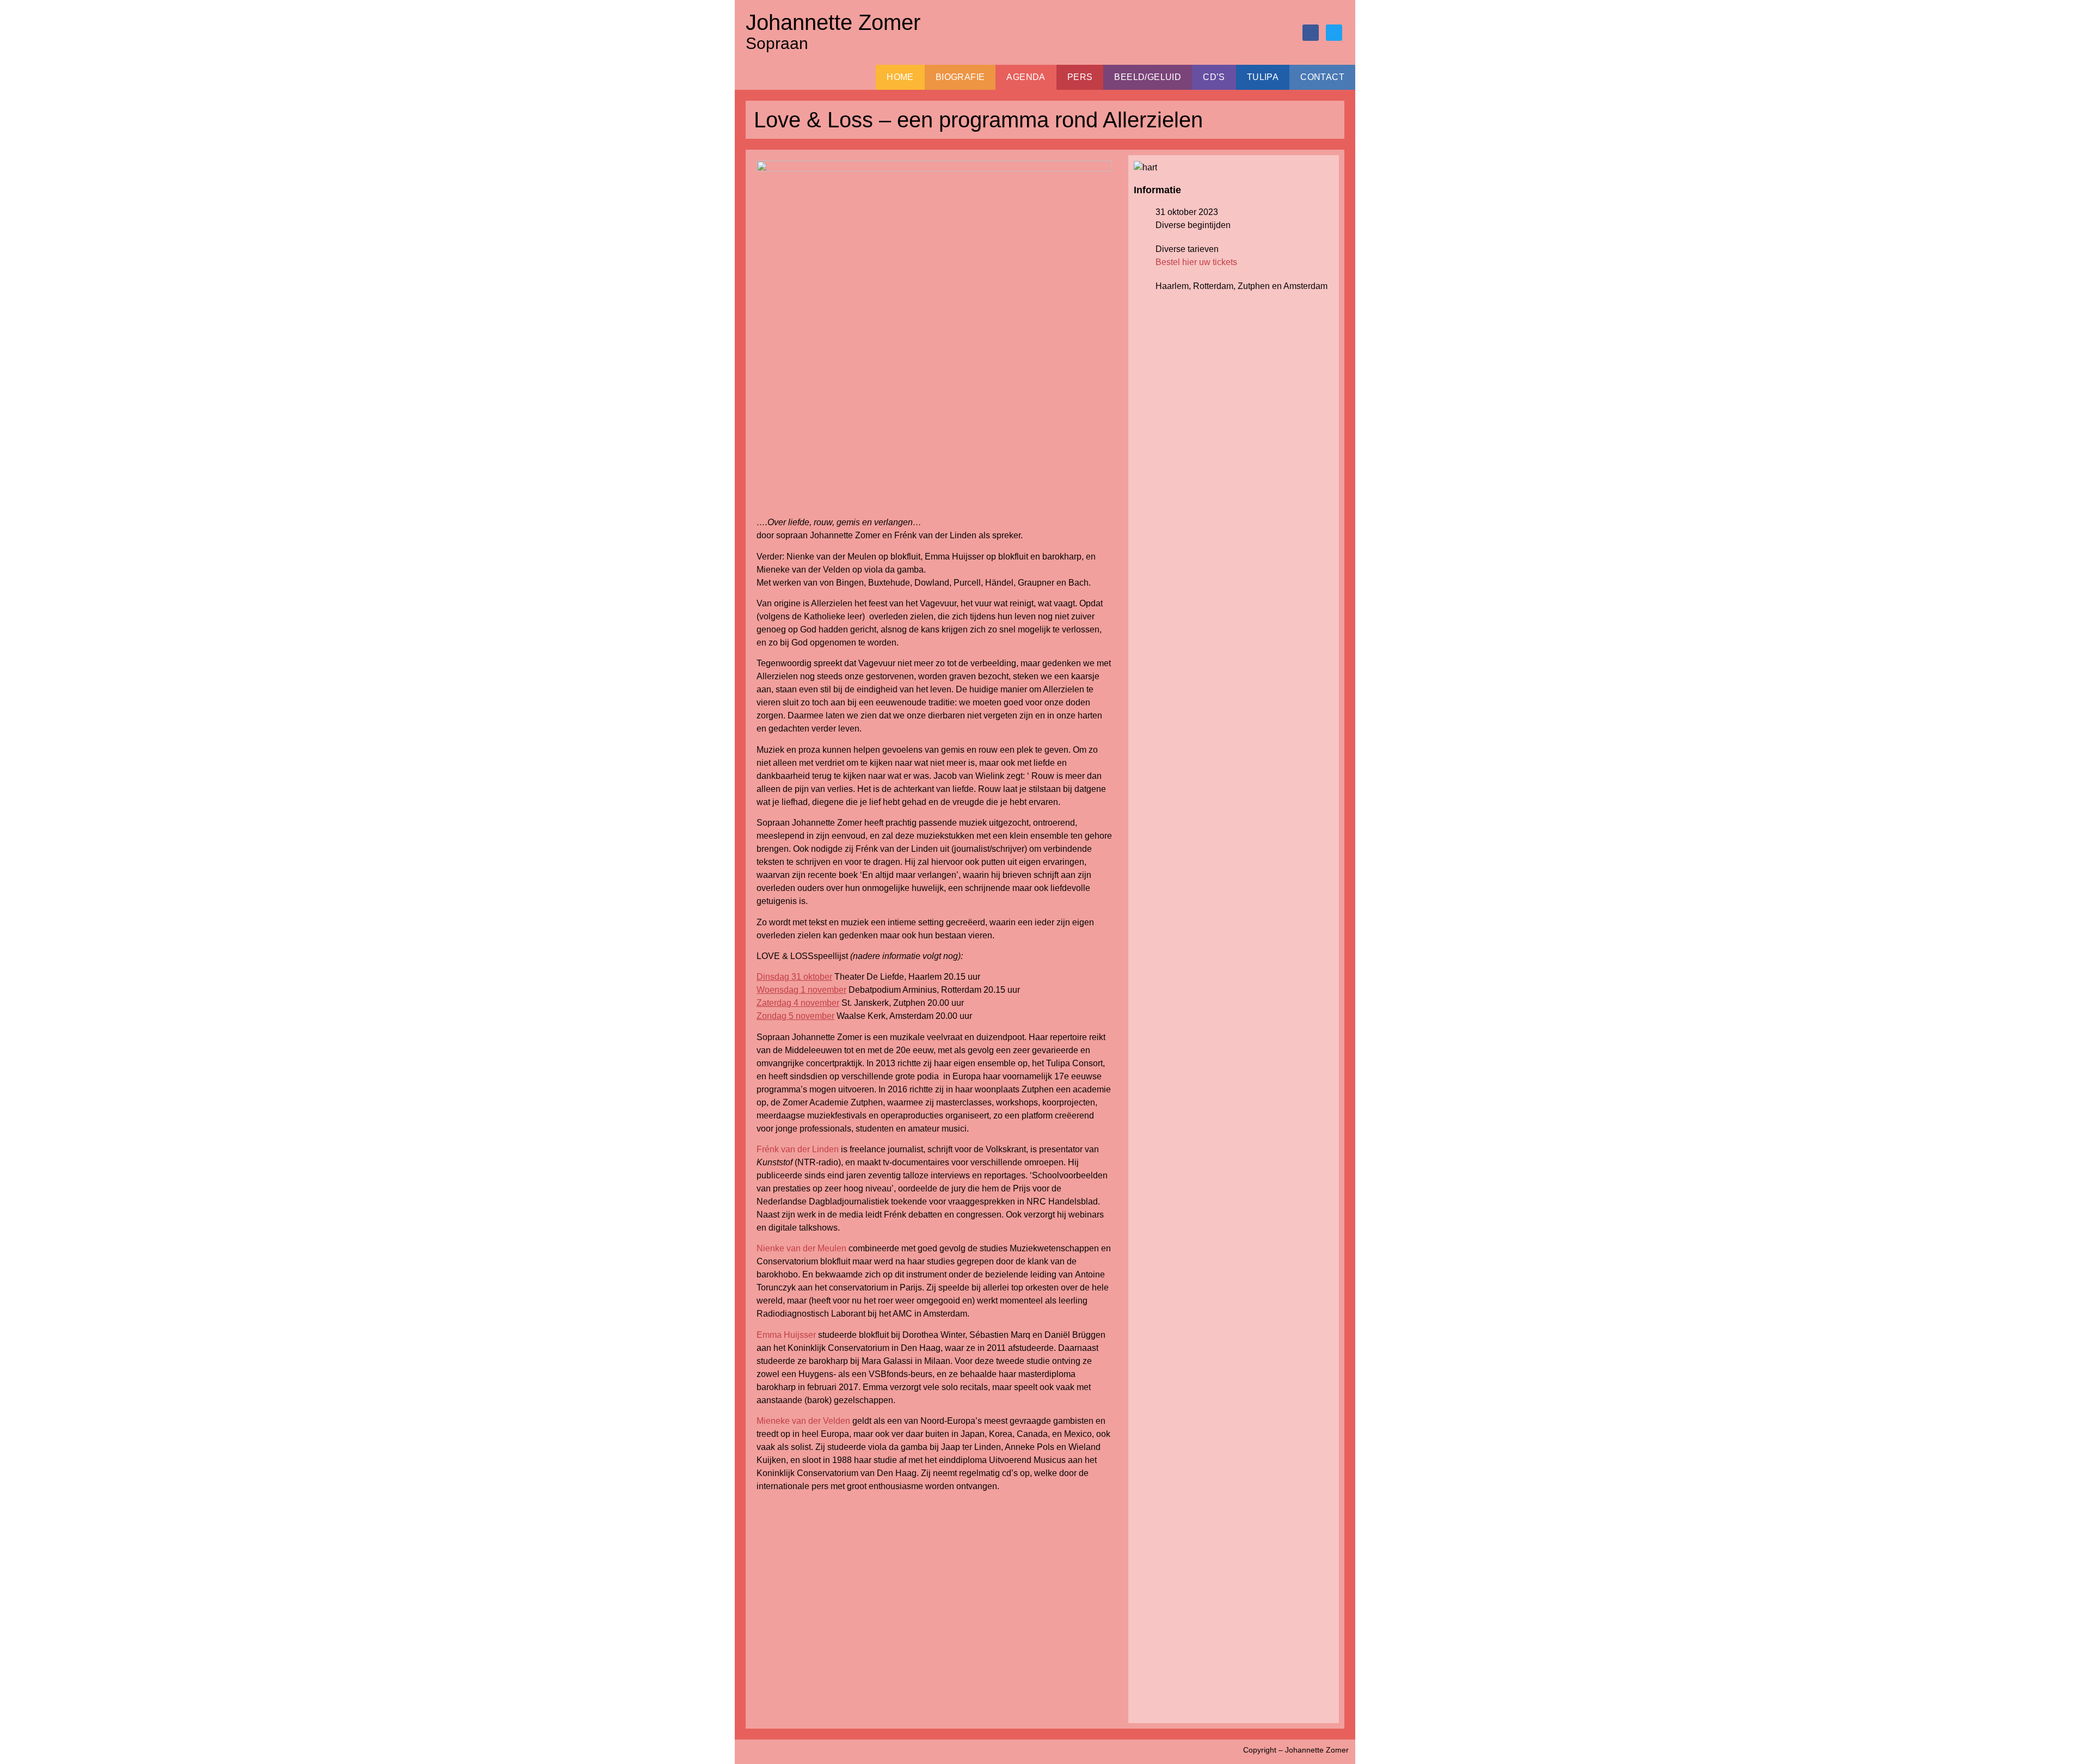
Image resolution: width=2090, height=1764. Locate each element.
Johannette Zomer (833, 22)
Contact (1322, 77)
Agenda (1026, 77)
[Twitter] (1334, 33)
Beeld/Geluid (1148, 77)
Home (900, 77)
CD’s (1214, 77)
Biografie (960, 77)
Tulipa (1263, 77)
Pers (1080, 77)
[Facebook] (1311, 33)
